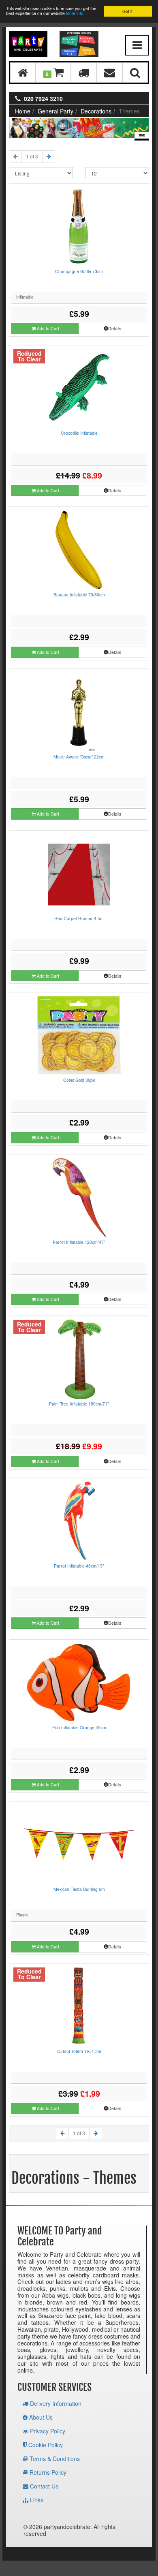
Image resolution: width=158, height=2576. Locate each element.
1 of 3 (32, 156)
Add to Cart (47, 328)
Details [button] (115, 328)
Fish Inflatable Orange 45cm (79, 1727)
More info (75, 13)
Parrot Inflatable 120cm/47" (79, 1242)
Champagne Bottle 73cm (79, 271)
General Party (56, 111)
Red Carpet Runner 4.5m (79, 918)
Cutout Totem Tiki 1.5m (79, 2051)
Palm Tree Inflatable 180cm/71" (79, 1404)
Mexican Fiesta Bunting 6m (79, 1889)
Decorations (96, 111)
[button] (53, 72)
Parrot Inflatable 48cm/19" (79, 1566)
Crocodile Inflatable (79, 433)
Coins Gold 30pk (79, 1080)
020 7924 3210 (43, 98)
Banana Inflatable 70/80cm (79, 595)
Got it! (128, 11)
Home (23, 111)
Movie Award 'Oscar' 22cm (79, 757)
